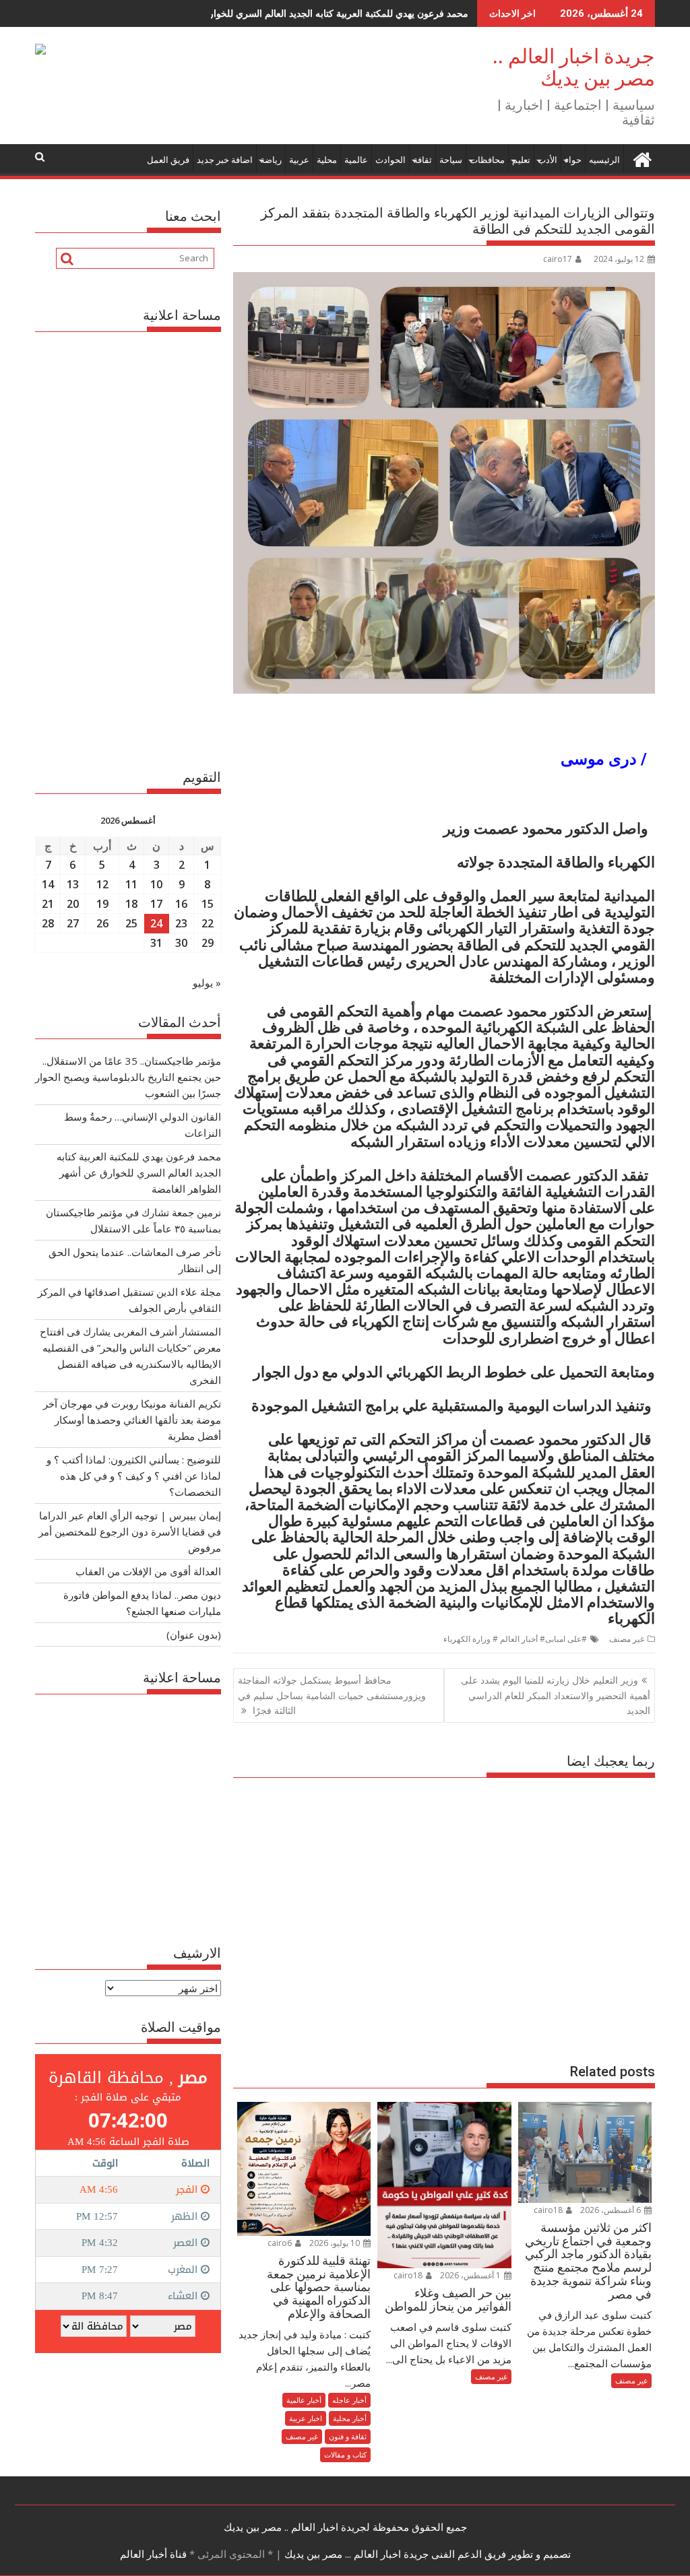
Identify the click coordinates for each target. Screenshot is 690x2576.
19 (102, 904)
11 (131, 884)
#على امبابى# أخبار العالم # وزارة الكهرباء (515, 1639)
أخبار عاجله (349, 2400)
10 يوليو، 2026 (336, 2243)
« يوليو (207, 983)
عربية (299, 160)
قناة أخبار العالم (153, 2554)
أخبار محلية (350, 2418)
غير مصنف (627, 1639)
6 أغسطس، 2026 (611, 2210)
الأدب (547, 160)
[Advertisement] (444, 1914)
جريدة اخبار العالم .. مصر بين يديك (574, 67)
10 (156, 884)
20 (73, 904)
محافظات (487, 160)
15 (208, 904)
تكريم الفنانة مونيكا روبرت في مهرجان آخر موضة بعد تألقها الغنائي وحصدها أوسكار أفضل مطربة (132, 1420)
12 (102, 884)
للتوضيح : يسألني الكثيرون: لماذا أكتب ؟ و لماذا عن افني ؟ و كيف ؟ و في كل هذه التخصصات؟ (134, 1476)
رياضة (271, 160)
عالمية (356, 160)
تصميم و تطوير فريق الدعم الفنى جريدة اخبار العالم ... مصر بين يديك (426, 2554)
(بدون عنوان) (194, 1634)
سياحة (451, 160)
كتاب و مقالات (345, 2454)
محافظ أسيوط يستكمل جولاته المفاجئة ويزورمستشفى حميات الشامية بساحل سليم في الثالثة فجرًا (332, 1695)
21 (48, 904)
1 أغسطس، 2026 (471, 2275)
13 (73, 884)
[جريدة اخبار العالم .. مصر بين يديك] (642, 157)
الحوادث (390, 160)
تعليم (521, 160)
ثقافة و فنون (348, 2436)
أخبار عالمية (304, 2400)
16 (181, 904)
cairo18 (549, 2210)
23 (181, 923)
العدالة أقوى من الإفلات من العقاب (148, 1571)
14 (48, 884)
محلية (327, 160)
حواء (573, 160)
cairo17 (558, 259)
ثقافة (422, 160)
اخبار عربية (306, 2418)
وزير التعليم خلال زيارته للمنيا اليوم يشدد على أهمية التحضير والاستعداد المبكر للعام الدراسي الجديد (556, 1695)
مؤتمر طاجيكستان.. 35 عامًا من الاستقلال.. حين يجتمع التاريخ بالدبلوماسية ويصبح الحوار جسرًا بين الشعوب (128, 1077)
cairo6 (281, 2243)
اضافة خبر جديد (225, 160)
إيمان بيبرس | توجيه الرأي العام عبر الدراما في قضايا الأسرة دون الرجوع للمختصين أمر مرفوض (130, 1531)
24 (156, 923)
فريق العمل (168, 160)
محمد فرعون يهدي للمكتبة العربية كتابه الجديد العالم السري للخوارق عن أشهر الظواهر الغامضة (282, 13)
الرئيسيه (604, 160)
